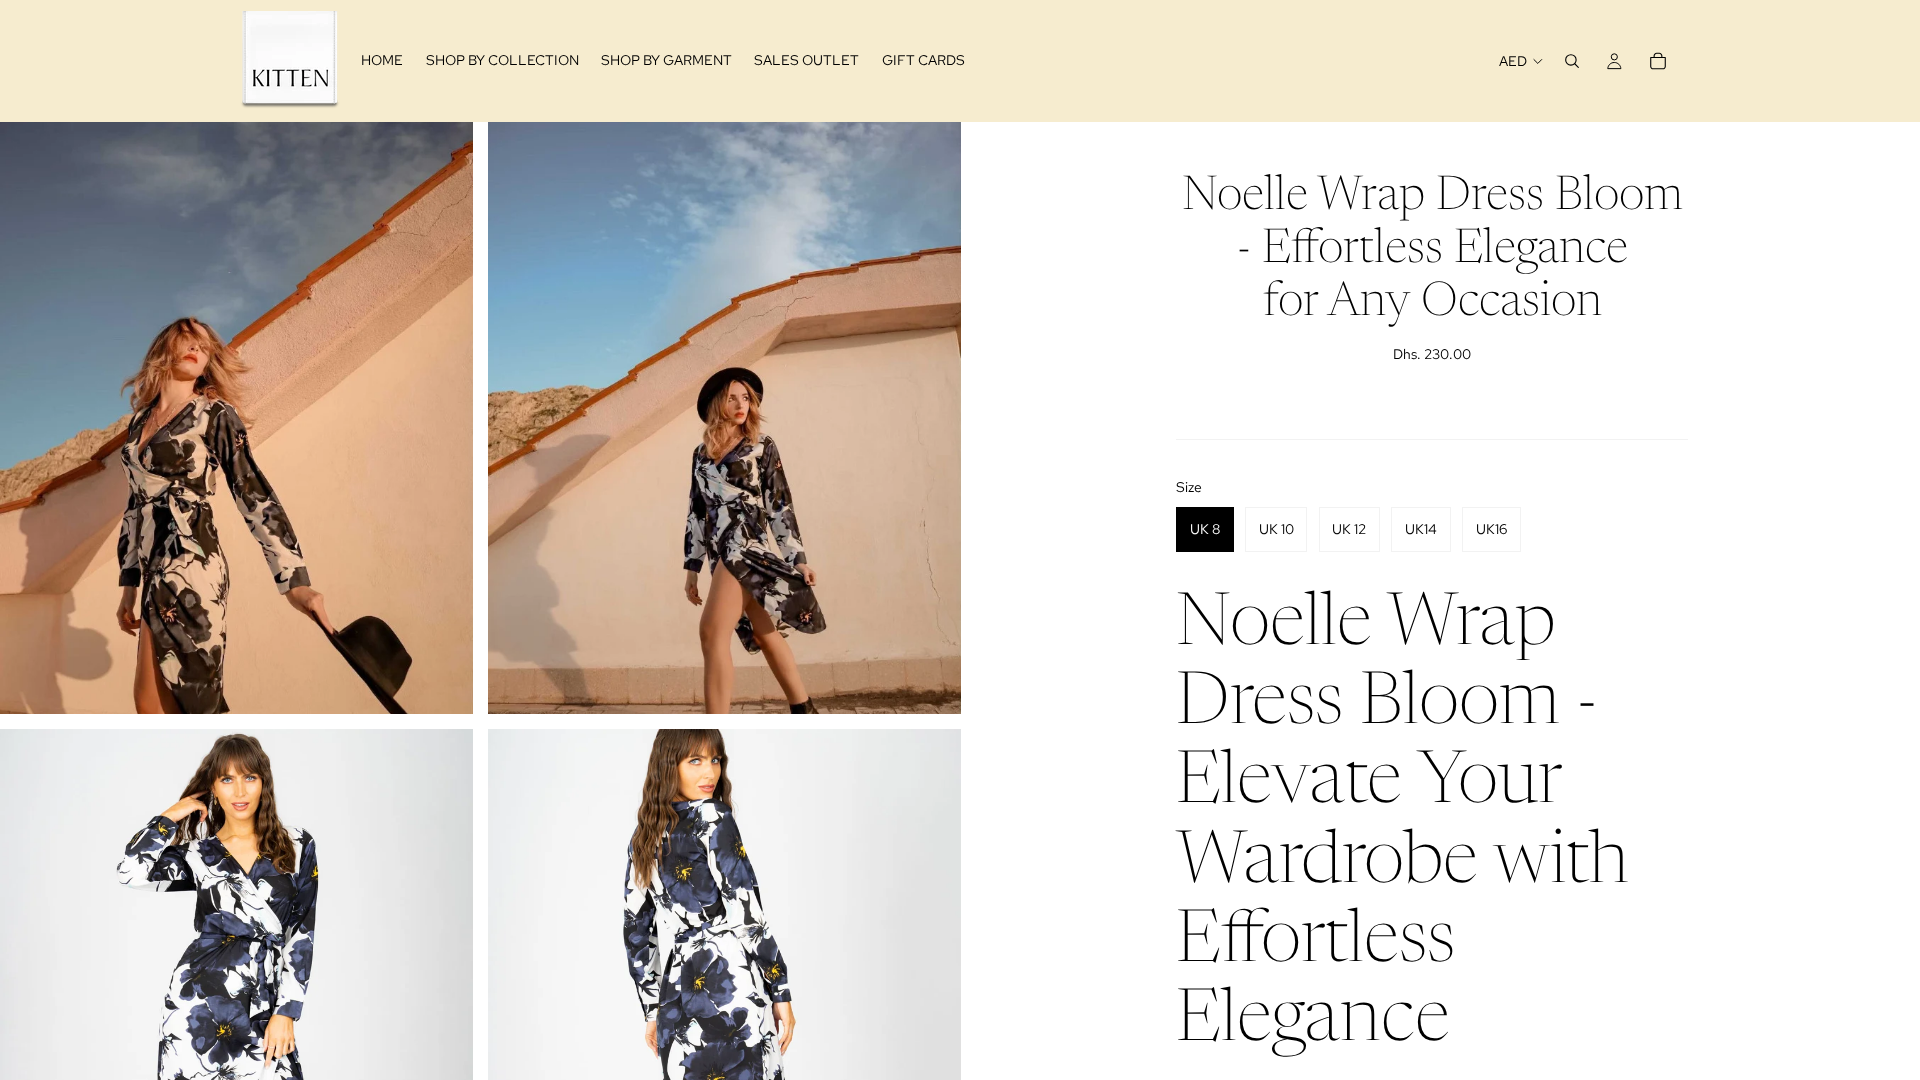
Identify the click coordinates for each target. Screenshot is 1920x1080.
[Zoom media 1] (236, 417)
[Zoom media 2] (724, 417)
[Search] (1572, 61)
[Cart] (1658, 61)
